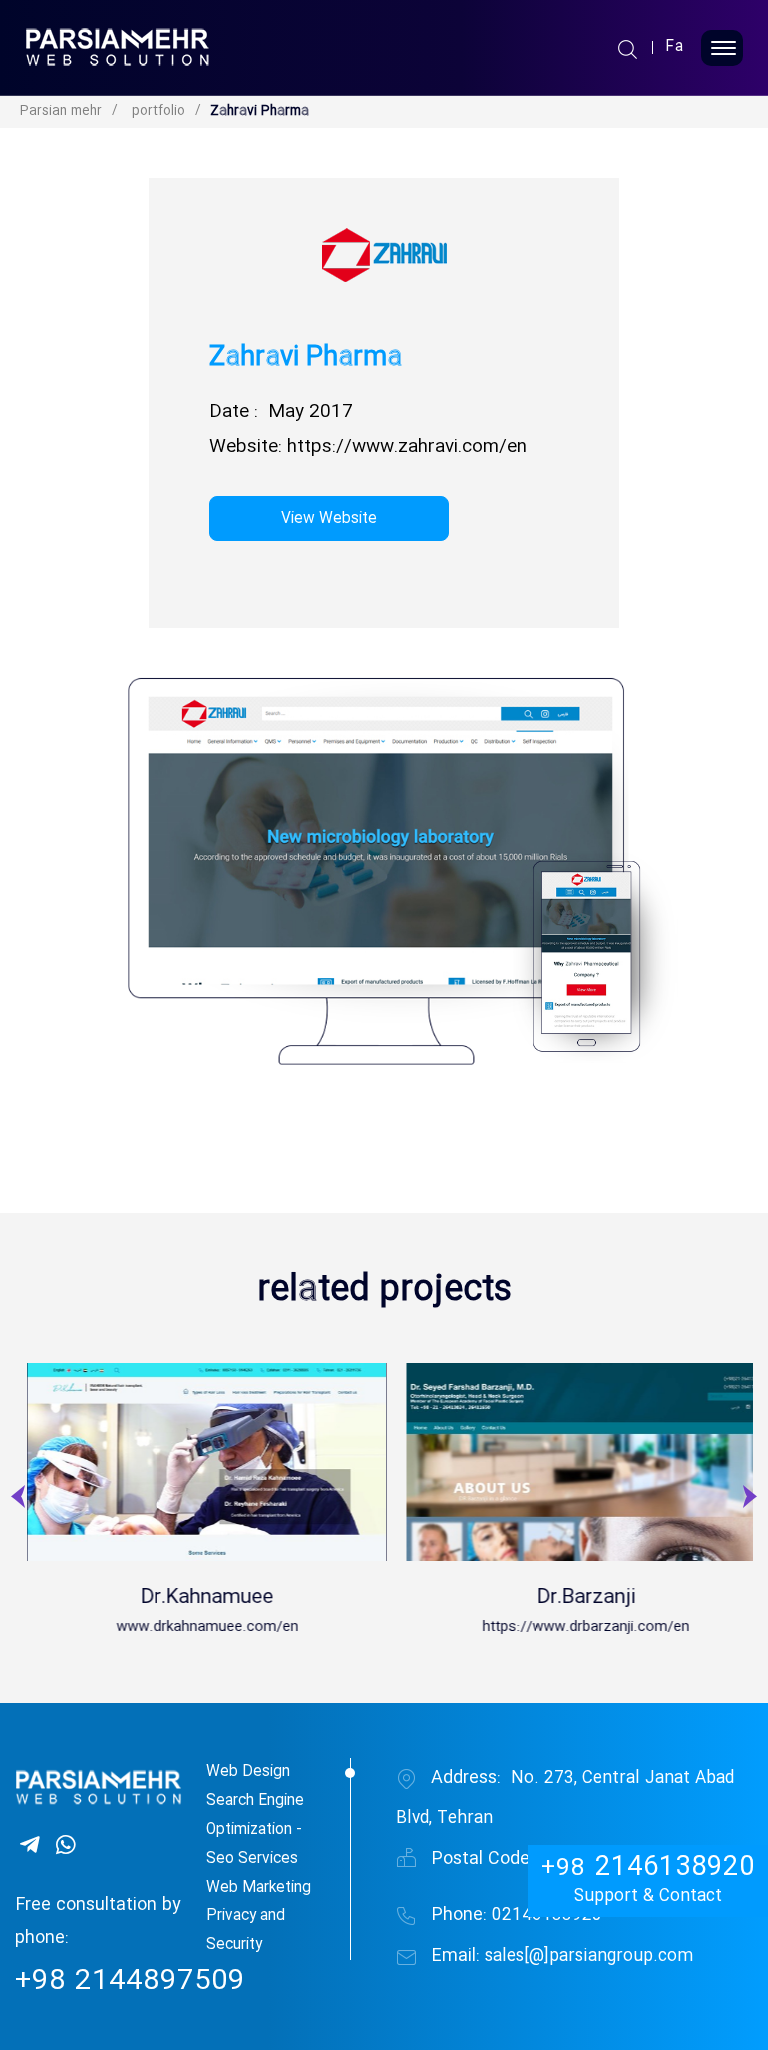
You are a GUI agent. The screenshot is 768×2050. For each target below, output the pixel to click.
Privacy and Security (245, 1930)
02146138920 (516, 1915)
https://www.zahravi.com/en (407, 447)
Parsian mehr (61, 111)
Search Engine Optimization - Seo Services (255, 1830)
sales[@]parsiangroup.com (562, 1956)
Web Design (248, 1772)
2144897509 (130, 1982)
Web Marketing (258, 1888)
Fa (674, 47)
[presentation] (20, 1503)
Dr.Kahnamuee (416, 1598)
